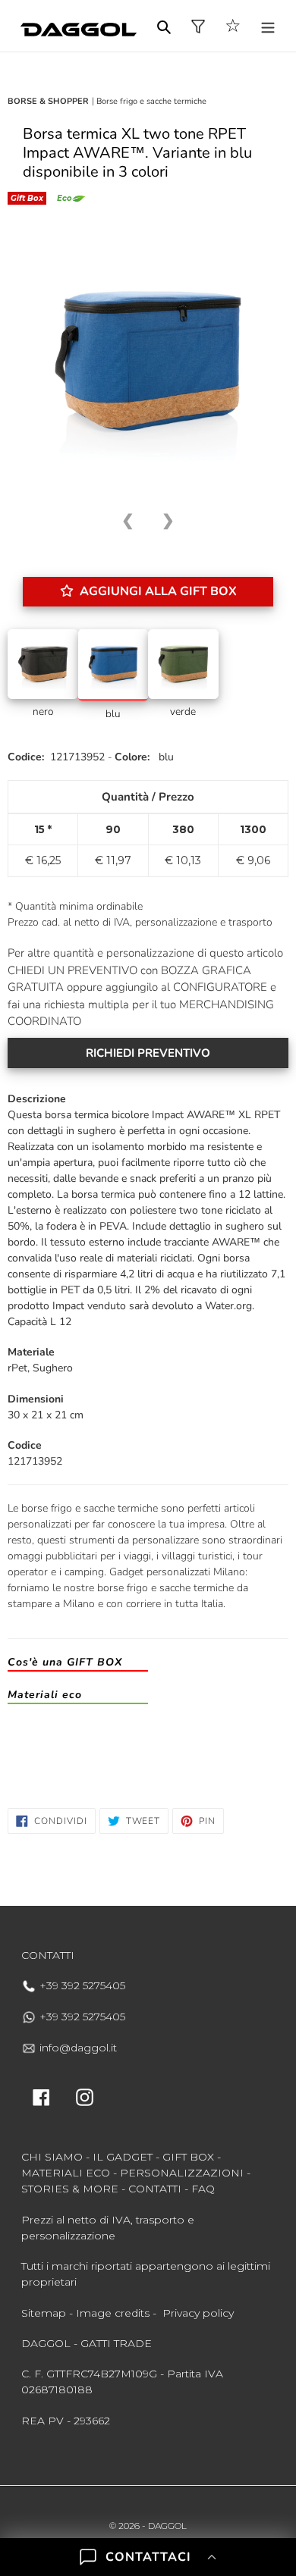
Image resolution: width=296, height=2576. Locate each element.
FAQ (203, 2189)
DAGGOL (167, 2526)
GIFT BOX (188, 2157)
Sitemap (44, 2313)
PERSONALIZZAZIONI (182, 2173)
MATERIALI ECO (66, 2173)
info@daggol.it (77, 2048)
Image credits (113, 2313)
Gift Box (27, 198)
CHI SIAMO (52, 2157)
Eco (65, 198)
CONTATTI (155, 2189)
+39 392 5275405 (81, 1985)
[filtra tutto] (198, 26)
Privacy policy (198, 2313)
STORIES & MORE (70, 2189)
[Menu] (268, 26)
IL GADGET (123, 2157)
